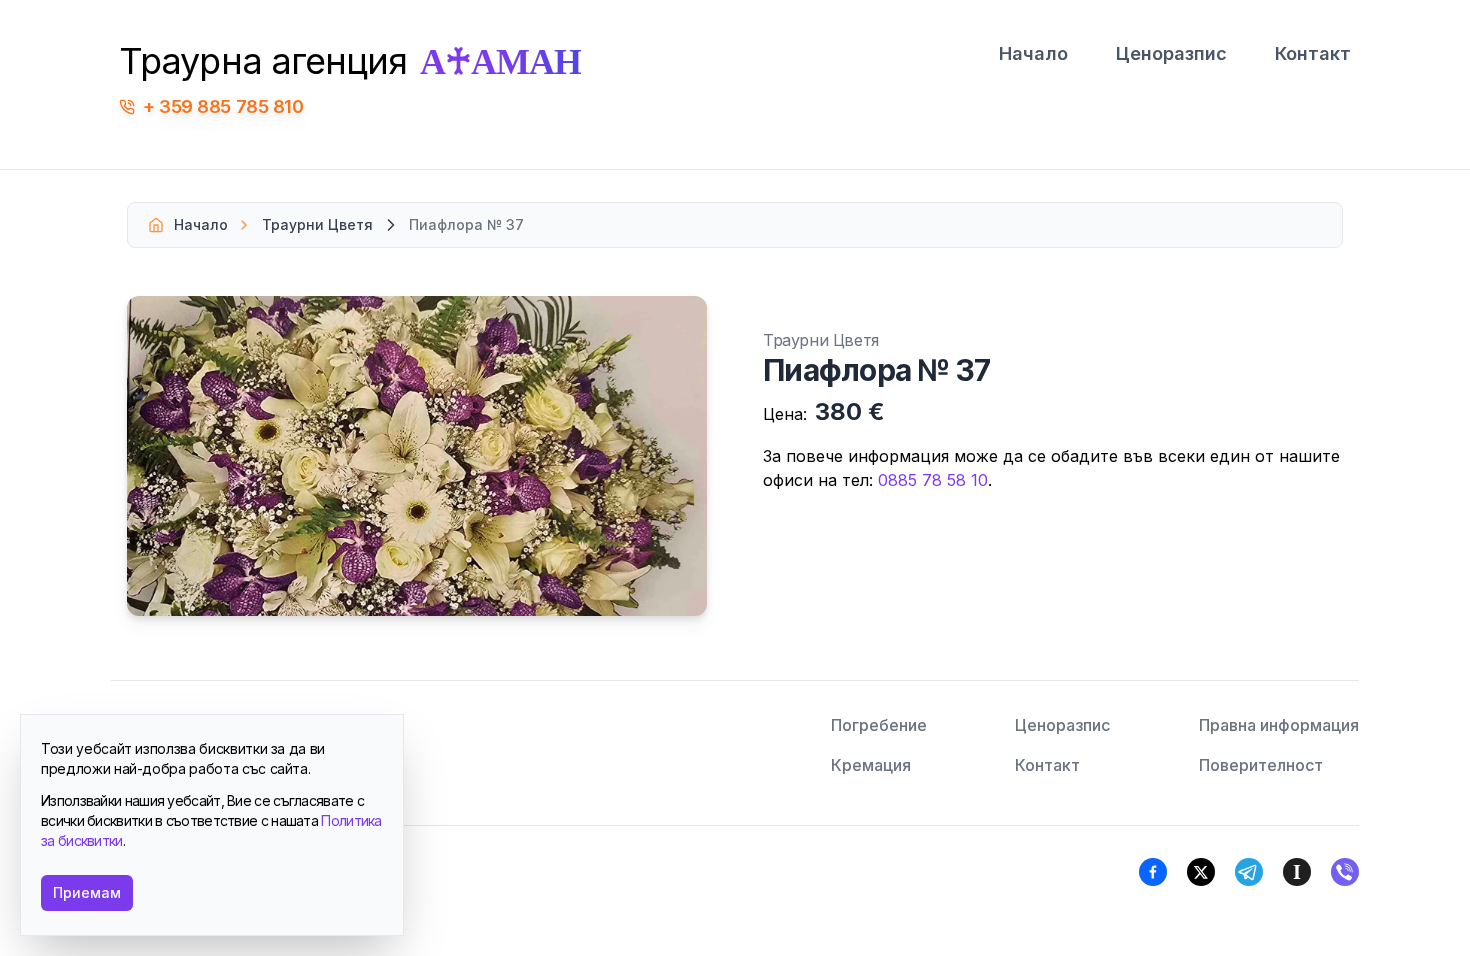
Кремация (871, 765)
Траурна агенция (350, 61)
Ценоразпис (1171, 53)
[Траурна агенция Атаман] (1201, 872)
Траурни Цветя (317, 224)
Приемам (87, 892)
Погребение (879, 725)
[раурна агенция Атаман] (1345, 872)
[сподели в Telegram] (1249, 872)
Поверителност (1261, 765)
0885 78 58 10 (933, 480)
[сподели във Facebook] (1153, 872)
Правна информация (1279, 725)
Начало (1033, 53)
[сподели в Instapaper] (1297, 872)
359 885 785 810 (231, 106)
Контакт (1313, 53)
